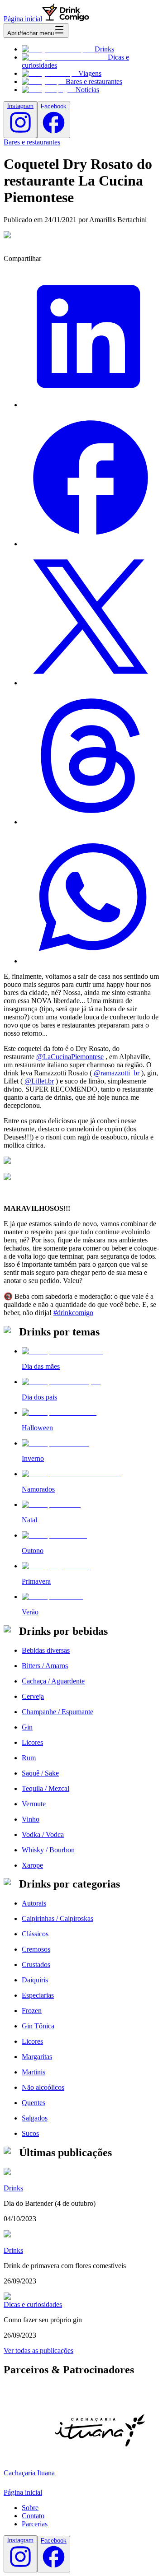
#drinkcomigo (73, 1313)
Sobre (30, 2508)
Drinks (104, 49)
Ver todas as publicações (38, 2350)
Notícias (87, 90)
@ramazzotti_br (117, 1073)
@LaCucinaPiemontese (70, 1057)
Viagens (90, 73)
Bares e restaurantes (94, 81)
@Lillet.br (39, 1081)
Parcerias (35, 2524)
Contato (33, 2516)
